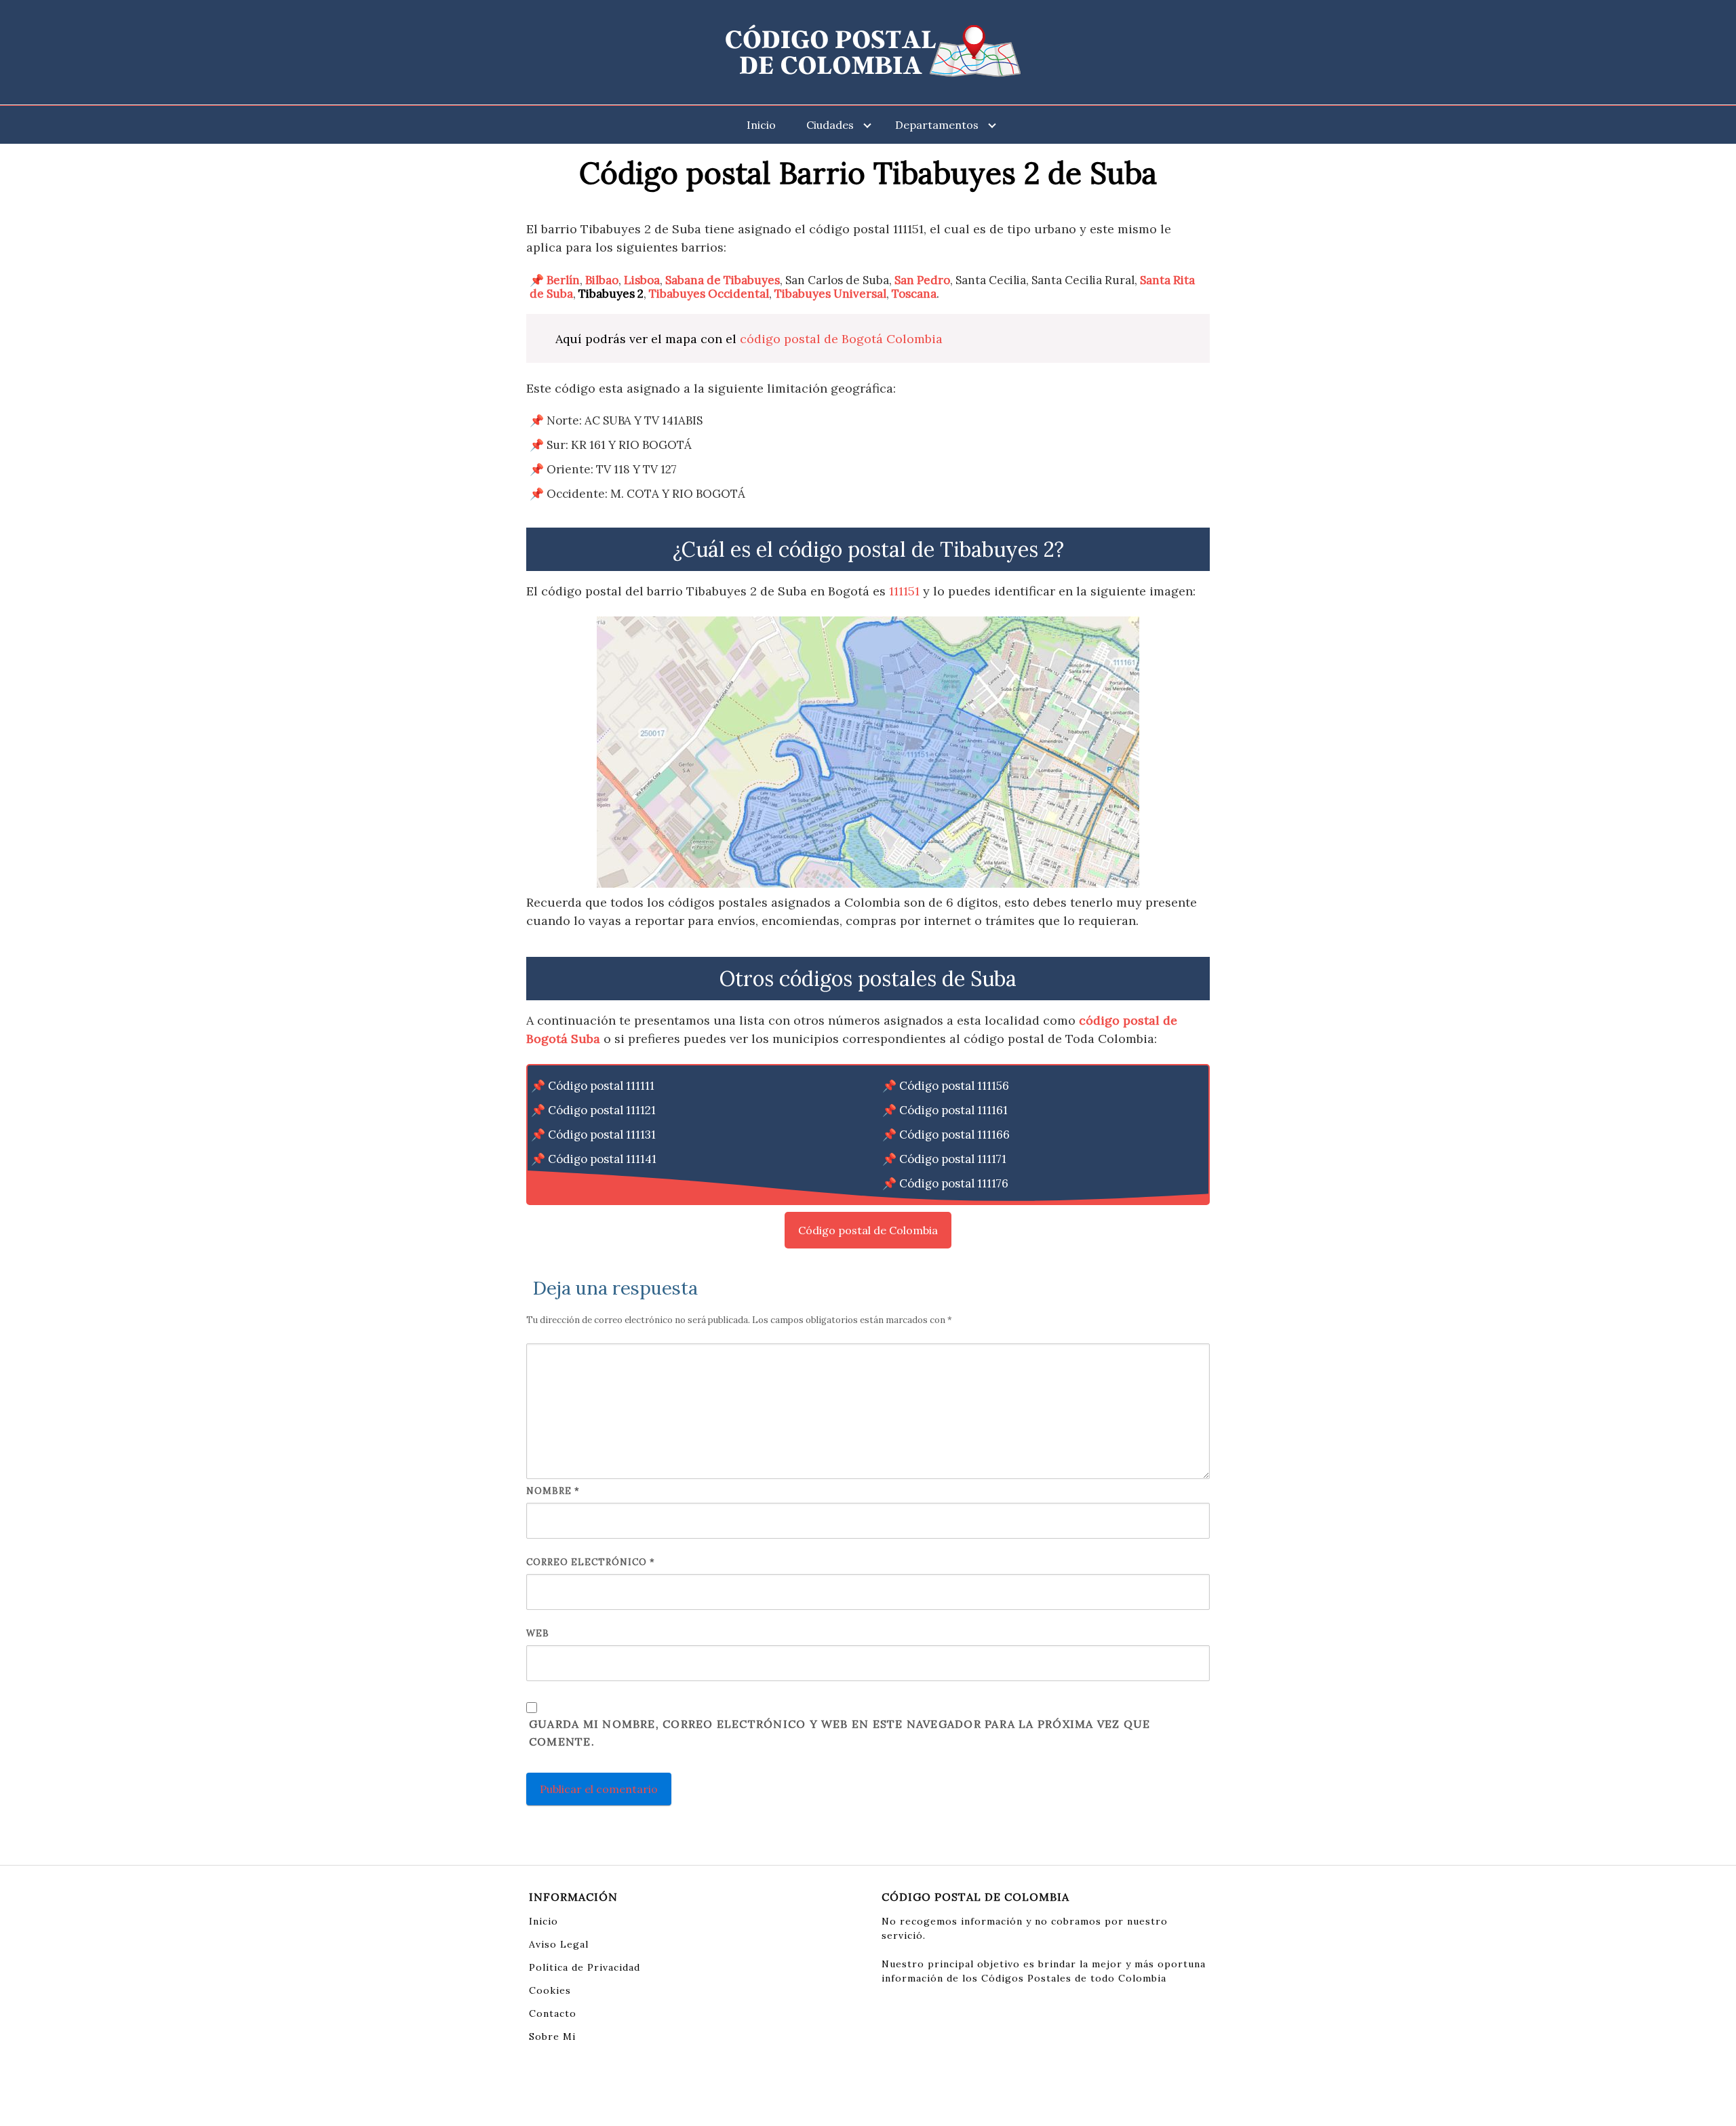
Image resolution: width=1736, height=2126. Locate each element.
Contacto (553, 2013)
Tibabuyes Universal (830, 294)
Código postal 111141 (602, 1159)
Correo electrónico (591, 1562)
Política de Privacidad (585, 1967)
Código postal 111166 (954, 1135)
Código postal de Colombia (868, 1230)
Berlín (563, 280)
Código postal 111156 (954, 1086)
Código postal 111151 (602, 1183)
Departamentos (937, 125)
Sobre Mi (552, 2036)
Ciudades (830, 125)
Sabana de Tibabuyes (723, 280)
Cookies (550, 1990)
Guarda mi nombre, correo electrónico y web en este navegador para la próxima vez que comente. (840, 1733)
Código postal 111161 (953, 1110)
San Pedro (922, 280)
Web (538, 1633)
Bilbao (602, 280)
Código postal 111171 (953, 1159)
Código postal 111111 (601, 1086)
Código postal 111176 (954, 1183)
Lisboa (642, 280)
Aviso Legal (559, 1944)
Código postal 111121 (602, 1110)
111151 (904, 591)
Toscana (914, 294)
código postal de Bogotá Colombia (841, 339)
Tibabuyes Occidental (709, 294)
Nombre (553, 1491)
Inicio (761, 125)
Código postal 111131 (602, 1135)
